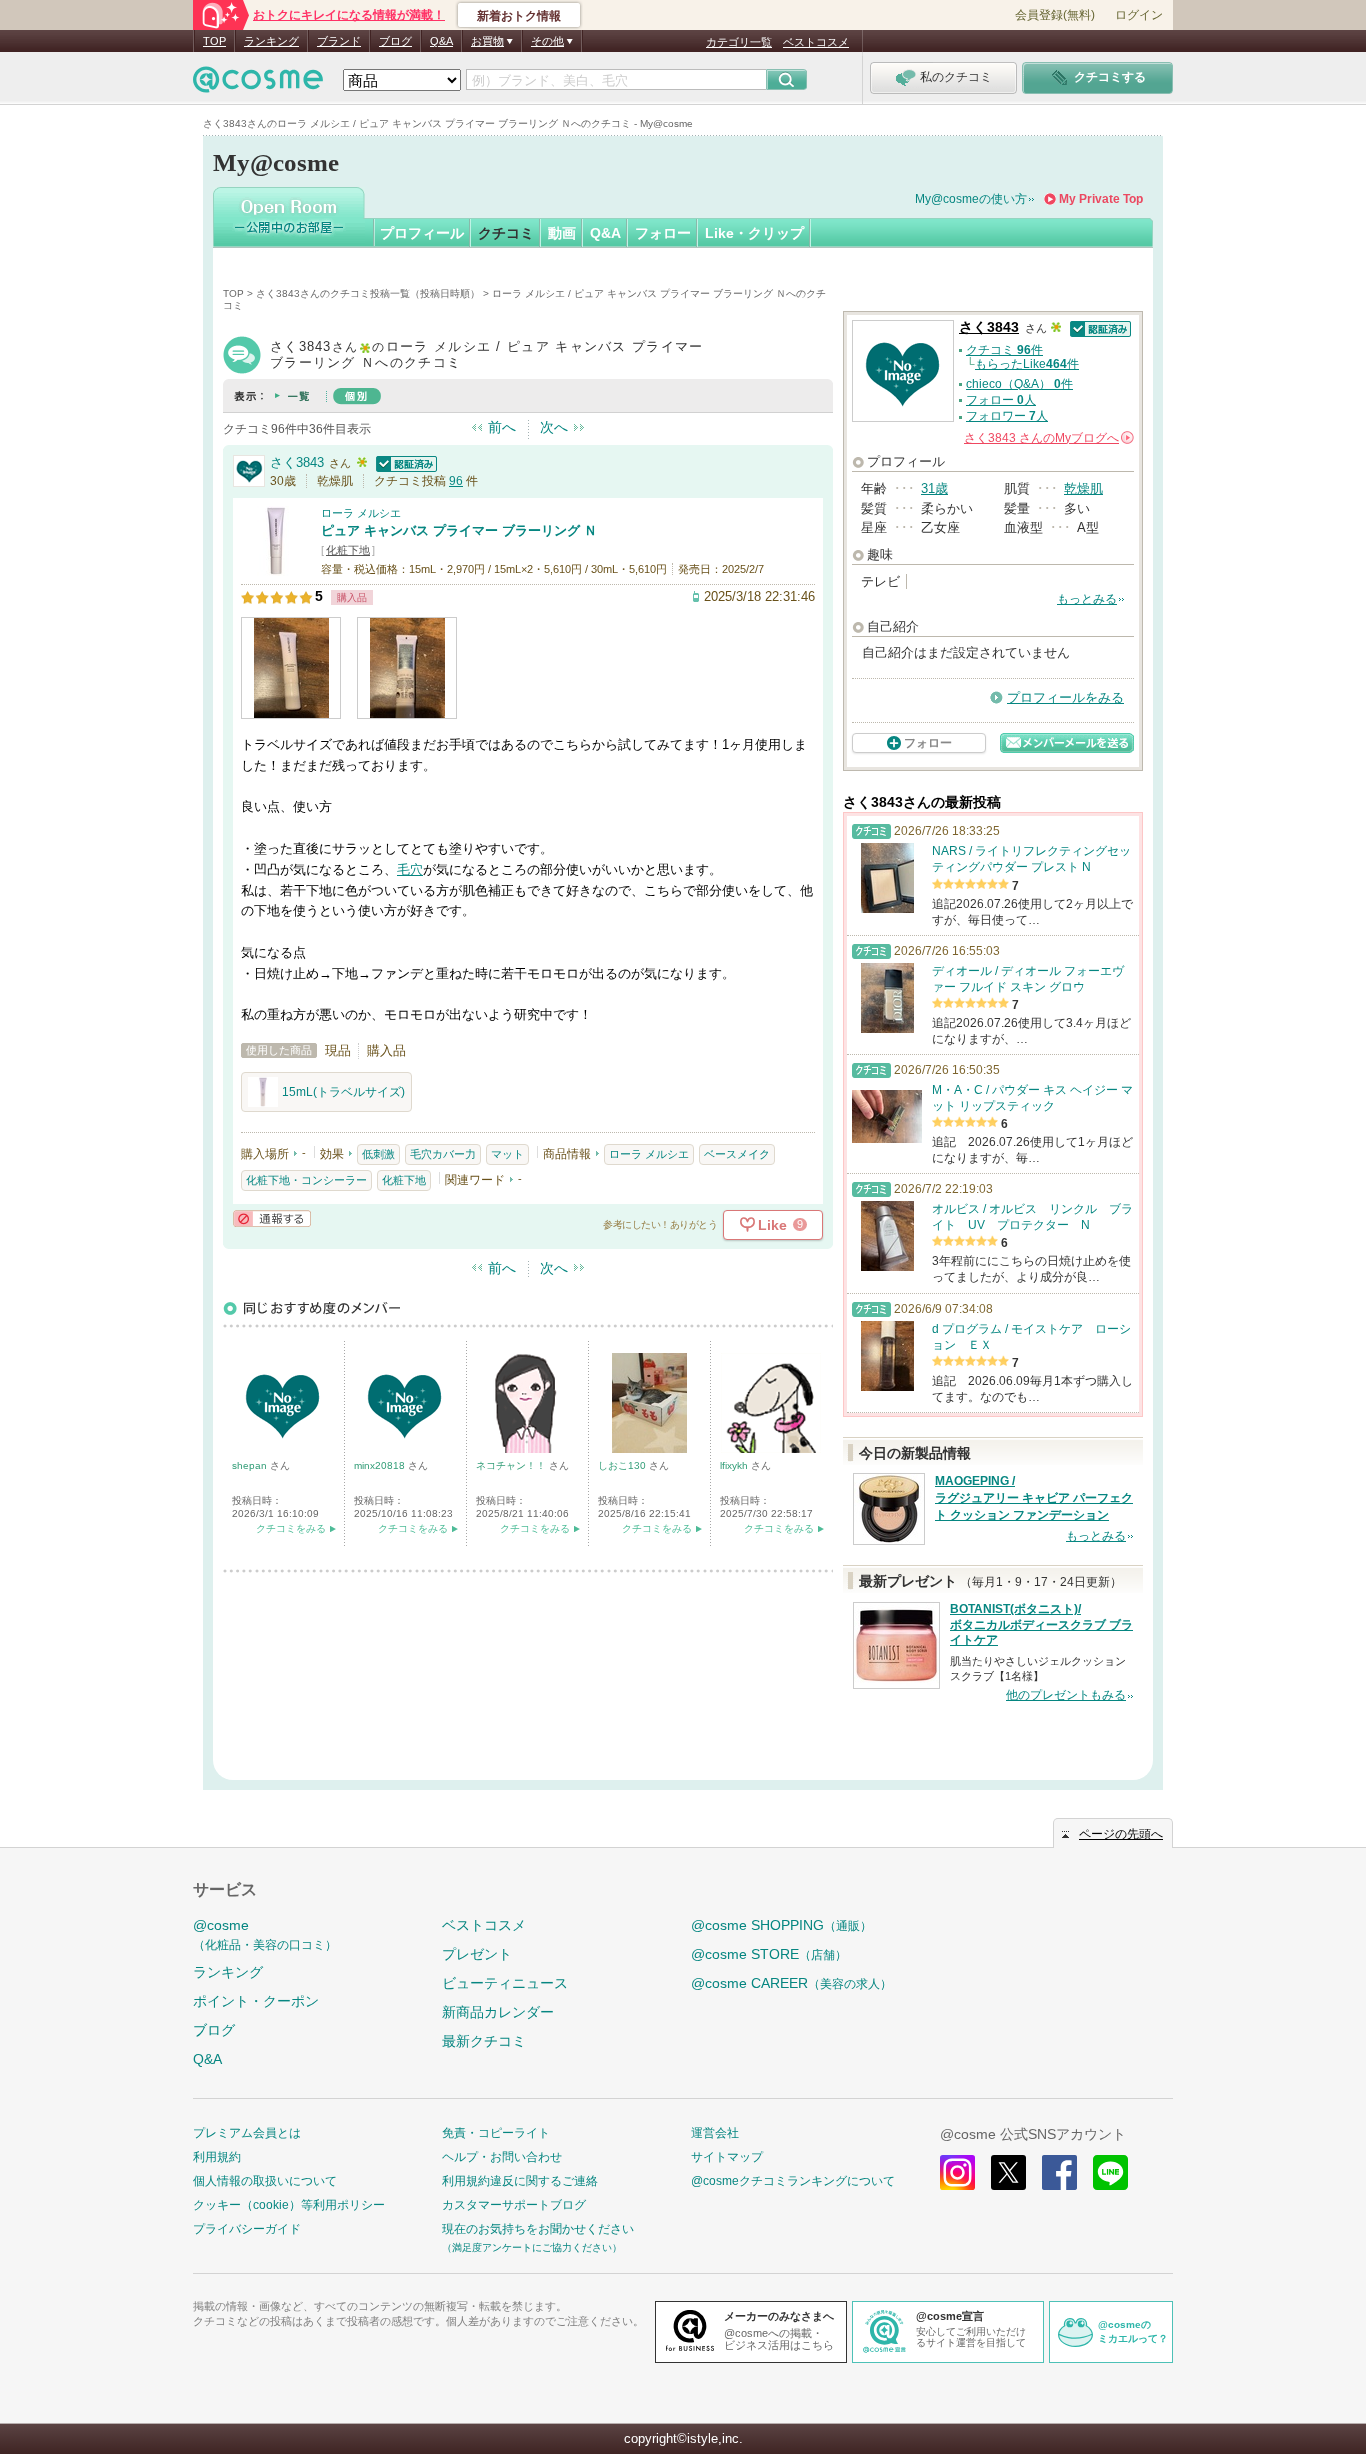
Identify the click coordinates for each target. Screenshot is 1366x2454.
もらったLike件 (1027, 364)
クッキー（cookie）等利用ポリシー (289, 2205)
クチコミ (506, 233)
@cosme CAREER (791, 1983)
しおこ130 (623, 1465)
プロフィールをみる (1065, 697)
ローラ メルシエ (361, 513)
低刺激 (378, 1154)
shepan (251, 1465)
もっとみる (1087, 599)
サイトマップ (727, 2157)
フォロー (663, 233)
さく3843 (297, 462)
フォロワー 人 (1007, 416)
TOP (214, 41)
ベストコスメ (816, 42)
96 (456, 481)
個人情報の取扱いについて (265, 2181)
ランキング (271, 41)
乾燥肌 (1083, 488)
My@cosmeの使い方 (971, 199)
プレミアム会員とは (247, 2133)
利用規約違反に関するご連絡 (520, 2181)
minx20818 (381, 1465)
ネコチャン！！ (512, 1465)
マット (507, 1154)
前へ (502, 427)
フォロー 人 (1001, 400)
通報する (272, 1218)
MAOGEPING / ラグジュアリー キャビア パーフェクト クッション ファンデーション (1034, 1498)
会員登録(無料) (1055, 15)
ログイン (1139, 15)
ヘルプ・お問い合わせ (502, 2157)
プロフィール (422, 233)
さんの (1047, 438)
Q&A (441, 41)
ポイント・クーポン (256, 2001)
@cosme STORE (769, 1954)
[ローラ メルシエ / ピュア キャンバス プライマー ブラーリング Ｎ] (276, 566)
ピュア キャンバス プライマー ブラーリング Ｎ (459, 530)
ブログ (395, 41)
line (1110, 2172)
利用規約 (217, 2157)
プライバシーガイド (247, 2229)
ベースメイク (737, 1154)
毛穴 (410, 869)
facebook (1059, 2172)
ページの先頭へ (1121, 1834)
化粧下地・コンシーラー (306, 1180)
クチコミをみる (291, 1528)
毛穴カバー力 (443, 1154)
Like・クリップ (754, 233)
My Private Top (1101, 199)
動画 (562, 233)
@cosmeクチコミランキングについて (793, 2181)
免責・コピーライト (496, 2133)
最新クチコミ (484, 2041)
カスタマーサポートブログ (514, 2205)
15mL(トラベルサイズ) (343, 1092)
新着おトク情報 (519, 16)
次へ (554, 427)
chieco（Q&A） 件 (1019, 384)
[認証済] (404, 462)
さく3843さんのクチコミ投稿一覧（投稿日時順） (368, 293)
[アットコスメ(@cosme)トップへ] (258, 84)
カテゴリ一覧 (739, 42)
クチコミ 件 (1004, 350)
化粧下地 (348, 550)
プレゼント (477, 1954)
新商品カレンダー (498, 2012)
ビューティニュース (505, 1983)
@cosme (265, 1934)
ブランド (339, 41)
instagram (957, 2172)
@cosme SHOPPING (781, 1925)
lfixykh (735, 1465)
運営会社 (715, 2133)
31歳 (934, 488)
